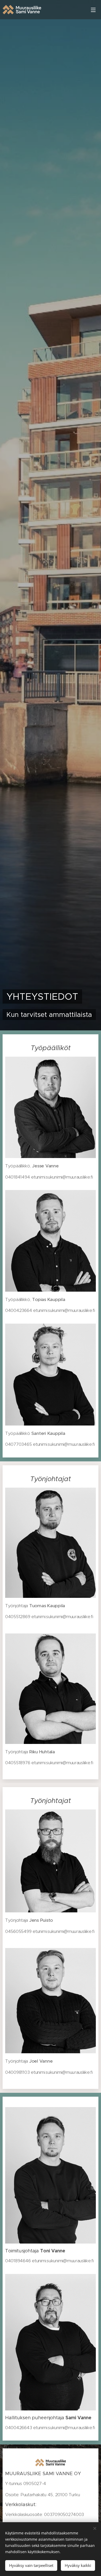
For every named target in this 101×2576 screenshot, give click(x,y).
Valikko (93, 10)
